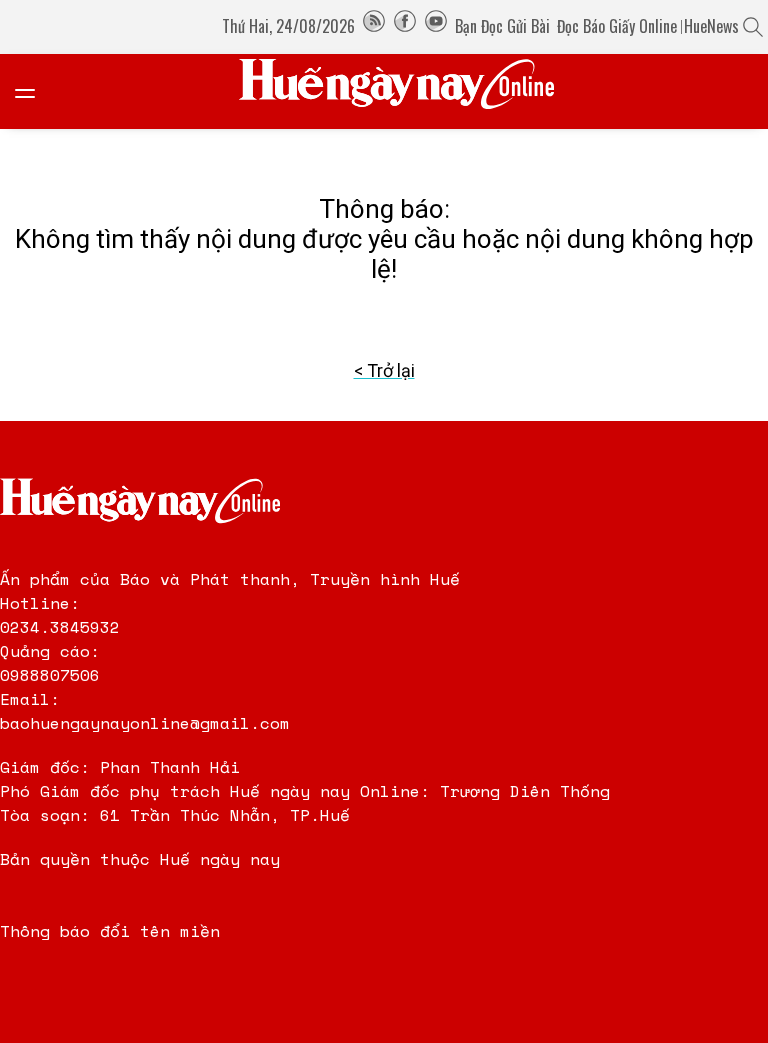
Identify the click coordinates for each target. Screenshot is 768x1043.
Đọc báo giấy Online (617, 26)
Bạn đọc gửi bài (502, 26)
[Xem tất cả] (35, 91)
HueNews (711, 26)
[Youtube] (436, 26)
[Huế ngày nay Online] (409, 91)
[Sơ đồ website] (374, 26)
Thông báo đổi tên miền (110, 931)
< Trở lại (384, 370)
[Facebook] (405, 26)
